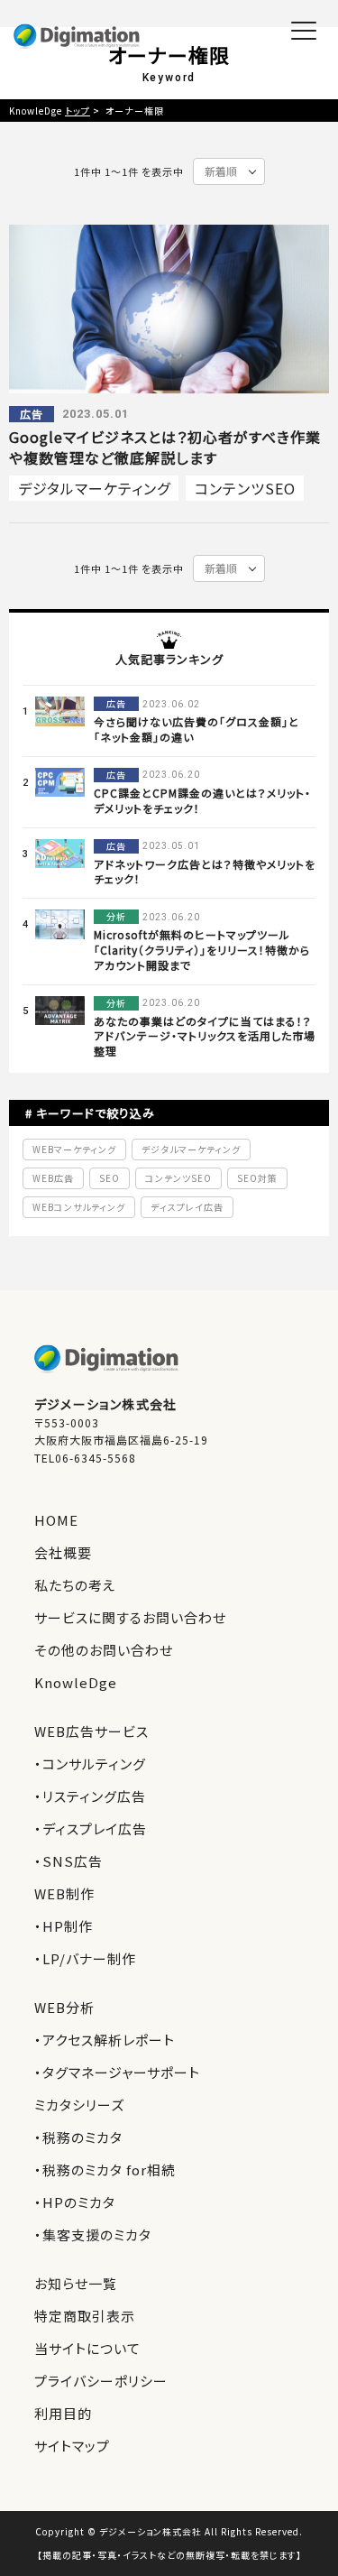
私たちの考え (75, 1585)
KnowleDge (76, 1682)
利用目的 (63, 2413)
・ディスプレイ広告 (91, 1828)
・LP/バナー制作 (85, 1958)
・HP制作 (64, 1926)
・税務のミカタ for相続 (105, 2170)
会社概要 (63, 1552)
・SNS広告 (69, 1861)
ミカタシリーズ (79, 2105)
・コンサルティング (90, 1763)
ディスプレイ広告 (187, 1207)
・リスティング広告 (90, 1796)
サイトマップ (72, 2446)
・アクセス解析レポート (105, 2040)
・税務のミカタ (78, 2137)
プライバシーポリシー (101, 2381)
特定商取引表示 (85, 2316)
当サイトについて (87, 2348)
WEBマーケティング (74, 1149)
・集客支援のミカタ (93, 2234)
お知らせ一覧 (76, 2283)
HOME (56, 1520)
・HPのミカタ (75, 2202)
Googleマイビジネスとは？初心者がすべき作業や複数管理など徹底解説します (165, 447)
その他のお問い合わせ (104, 1650)
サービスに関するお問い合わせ (130, 1617)
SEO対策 (257, 1178)
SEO (110, 1178)
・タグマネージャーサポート (117, 2072)
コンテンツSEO (245, 488)
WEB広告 (53, 1178)
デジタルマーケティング (94, 488)
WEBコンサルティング (79, 1207)
